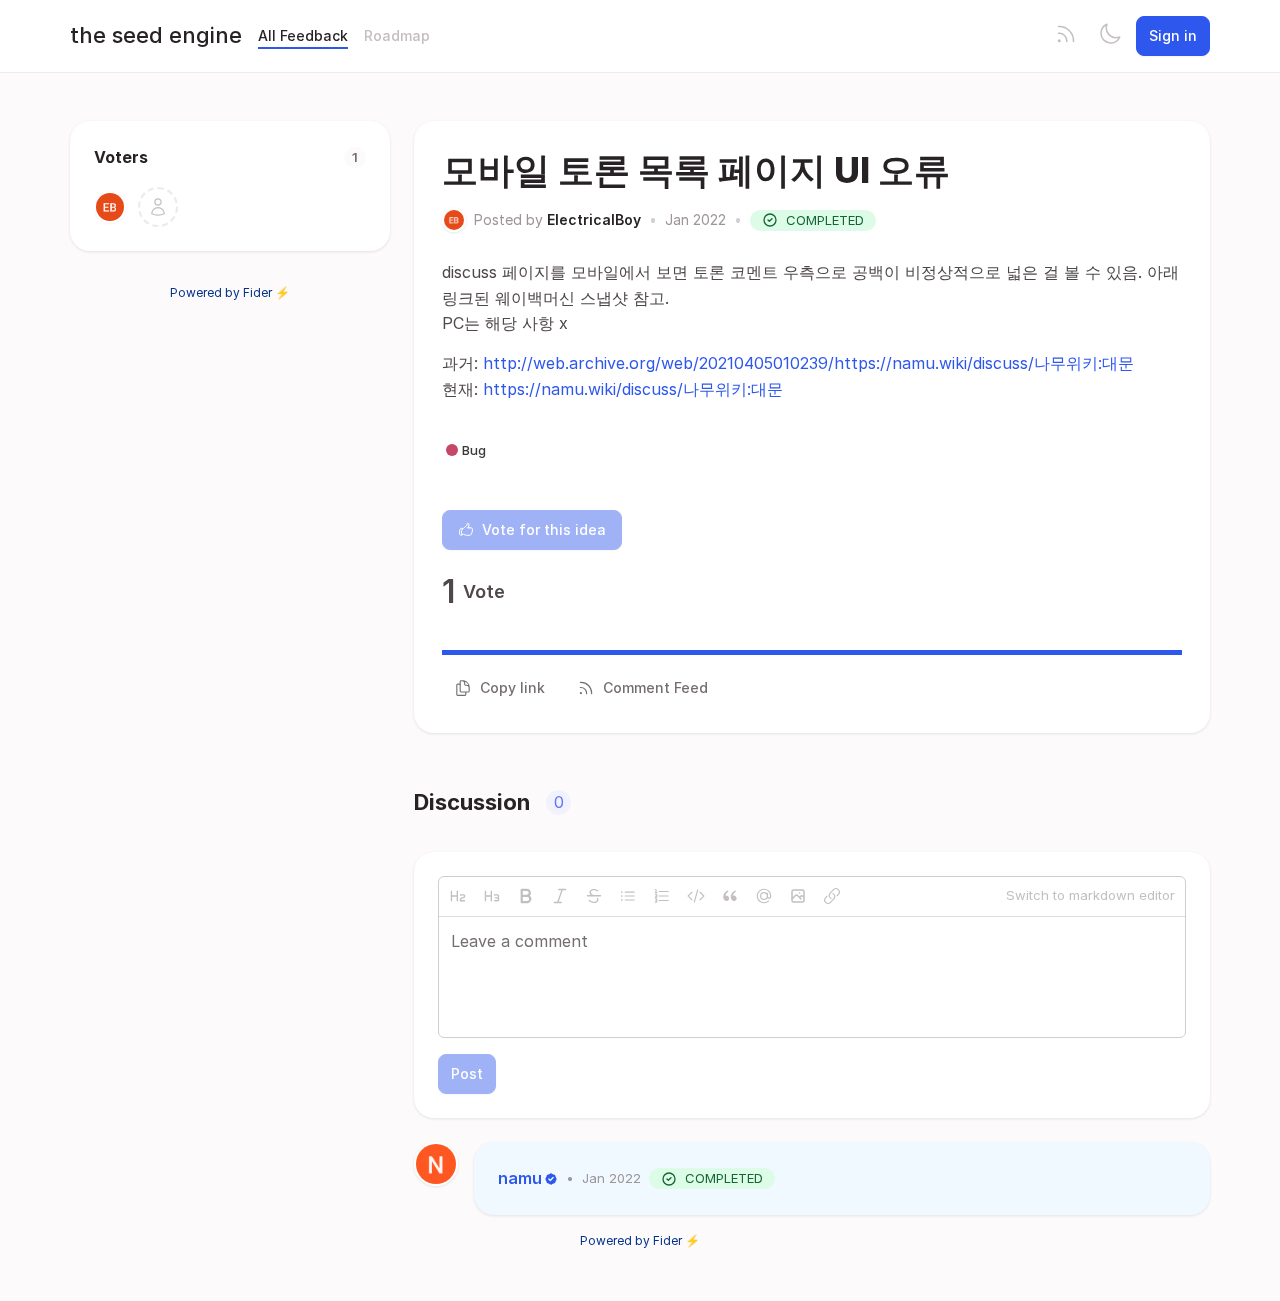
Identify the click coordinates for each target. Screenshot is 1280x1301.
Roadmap (397, 35)
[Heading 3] (492, 896)
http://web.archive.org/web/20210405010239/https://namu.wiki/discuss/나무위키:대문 (808, 363)
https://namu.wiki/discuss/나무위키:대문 (633, 389)
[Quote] (730, 896)
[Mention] (764, 896)
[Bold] (526, 896)
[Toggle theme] (1110, 36)
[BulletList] (628, 896)
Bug (474, 450)
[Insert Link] (832, 896)
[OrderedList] (662, 896)
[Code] (696, 896)
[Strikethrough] (594, 896)
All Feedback (303, 35)
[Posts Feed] (1066, 36)
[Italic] (560, 896)
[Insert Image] (798, 896)
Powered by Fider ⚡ (230, 292)
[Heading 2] (458, 896)
